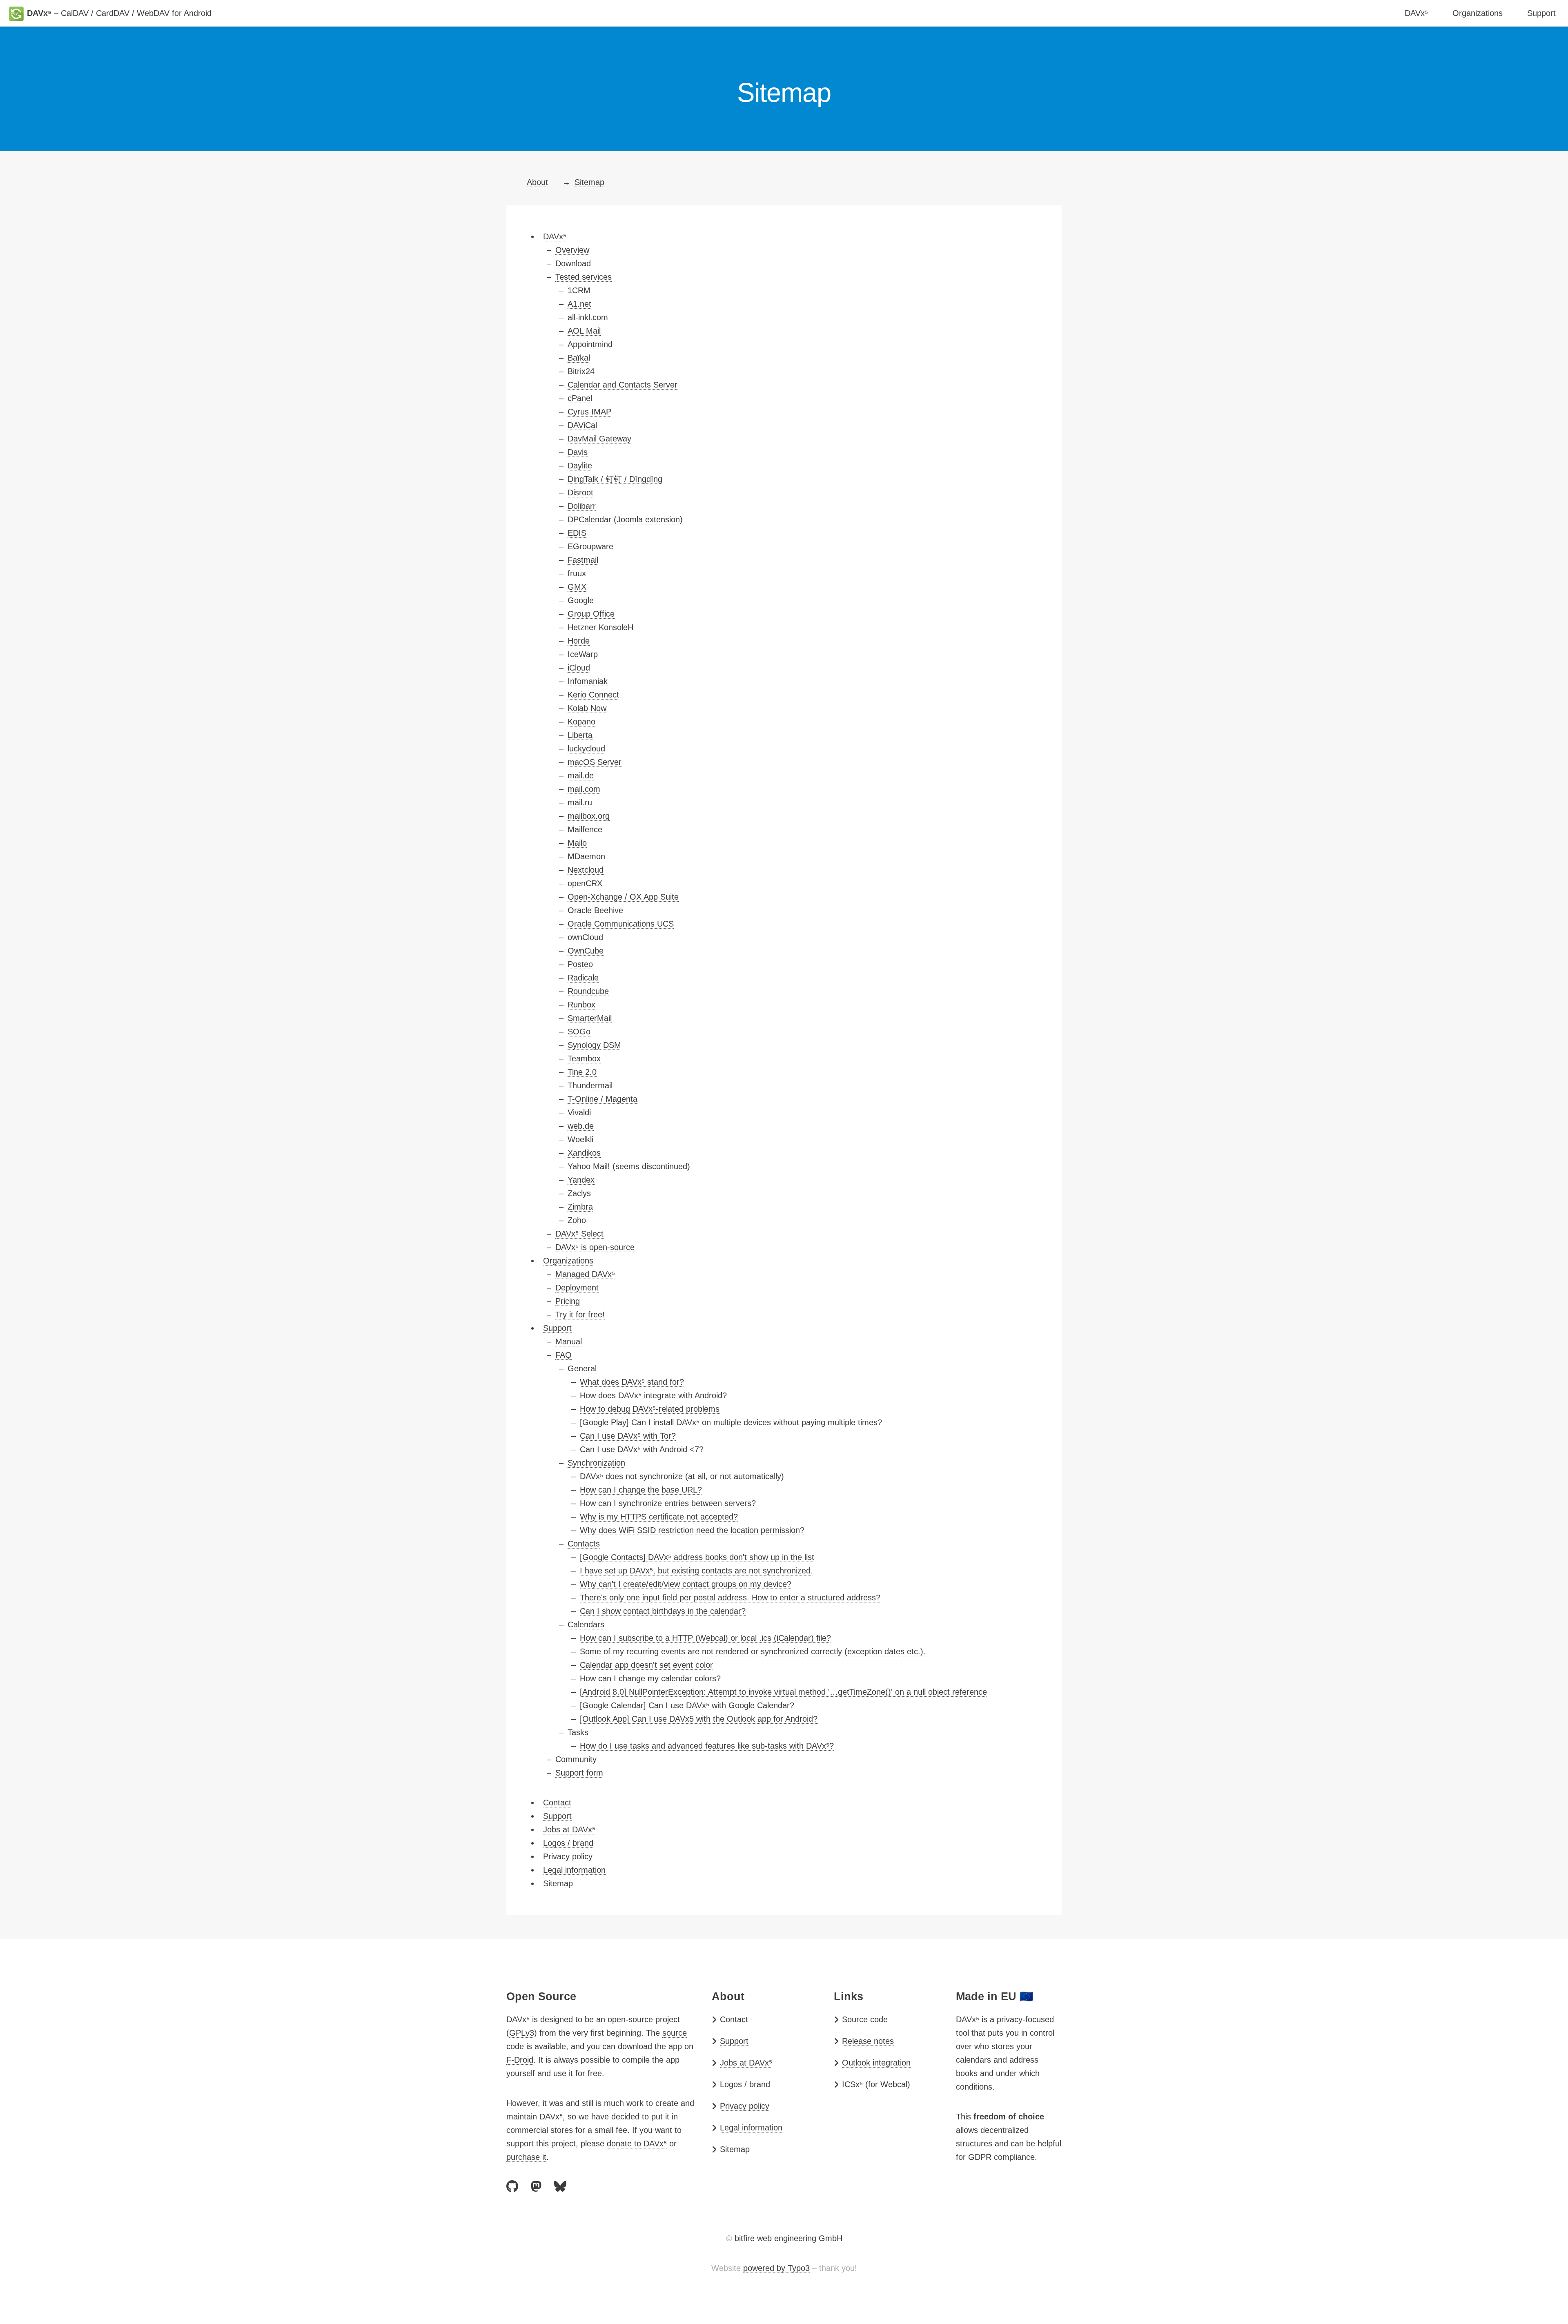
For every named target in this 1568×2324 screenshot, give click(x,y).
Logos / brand (745, 2084)
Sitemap (589, 182)
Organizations (1478, 13)
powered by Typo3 (776, 2268)
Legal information (751, 2128)
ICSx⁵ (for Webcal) (876, 2084)
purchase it (526, 2157)
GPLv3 (522, 2033)
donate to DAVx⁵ (637, 2144)
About (537, 182)
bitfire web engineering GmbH (788, 2238)
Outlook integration (876, 2063)
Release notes (868, 2041)
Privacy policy (745, 2106)
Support (1541, 13)
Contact (734, 2019)
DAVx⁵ (1416, 13)
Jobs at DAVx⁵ (746, 2063)
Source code (865, 2019)
